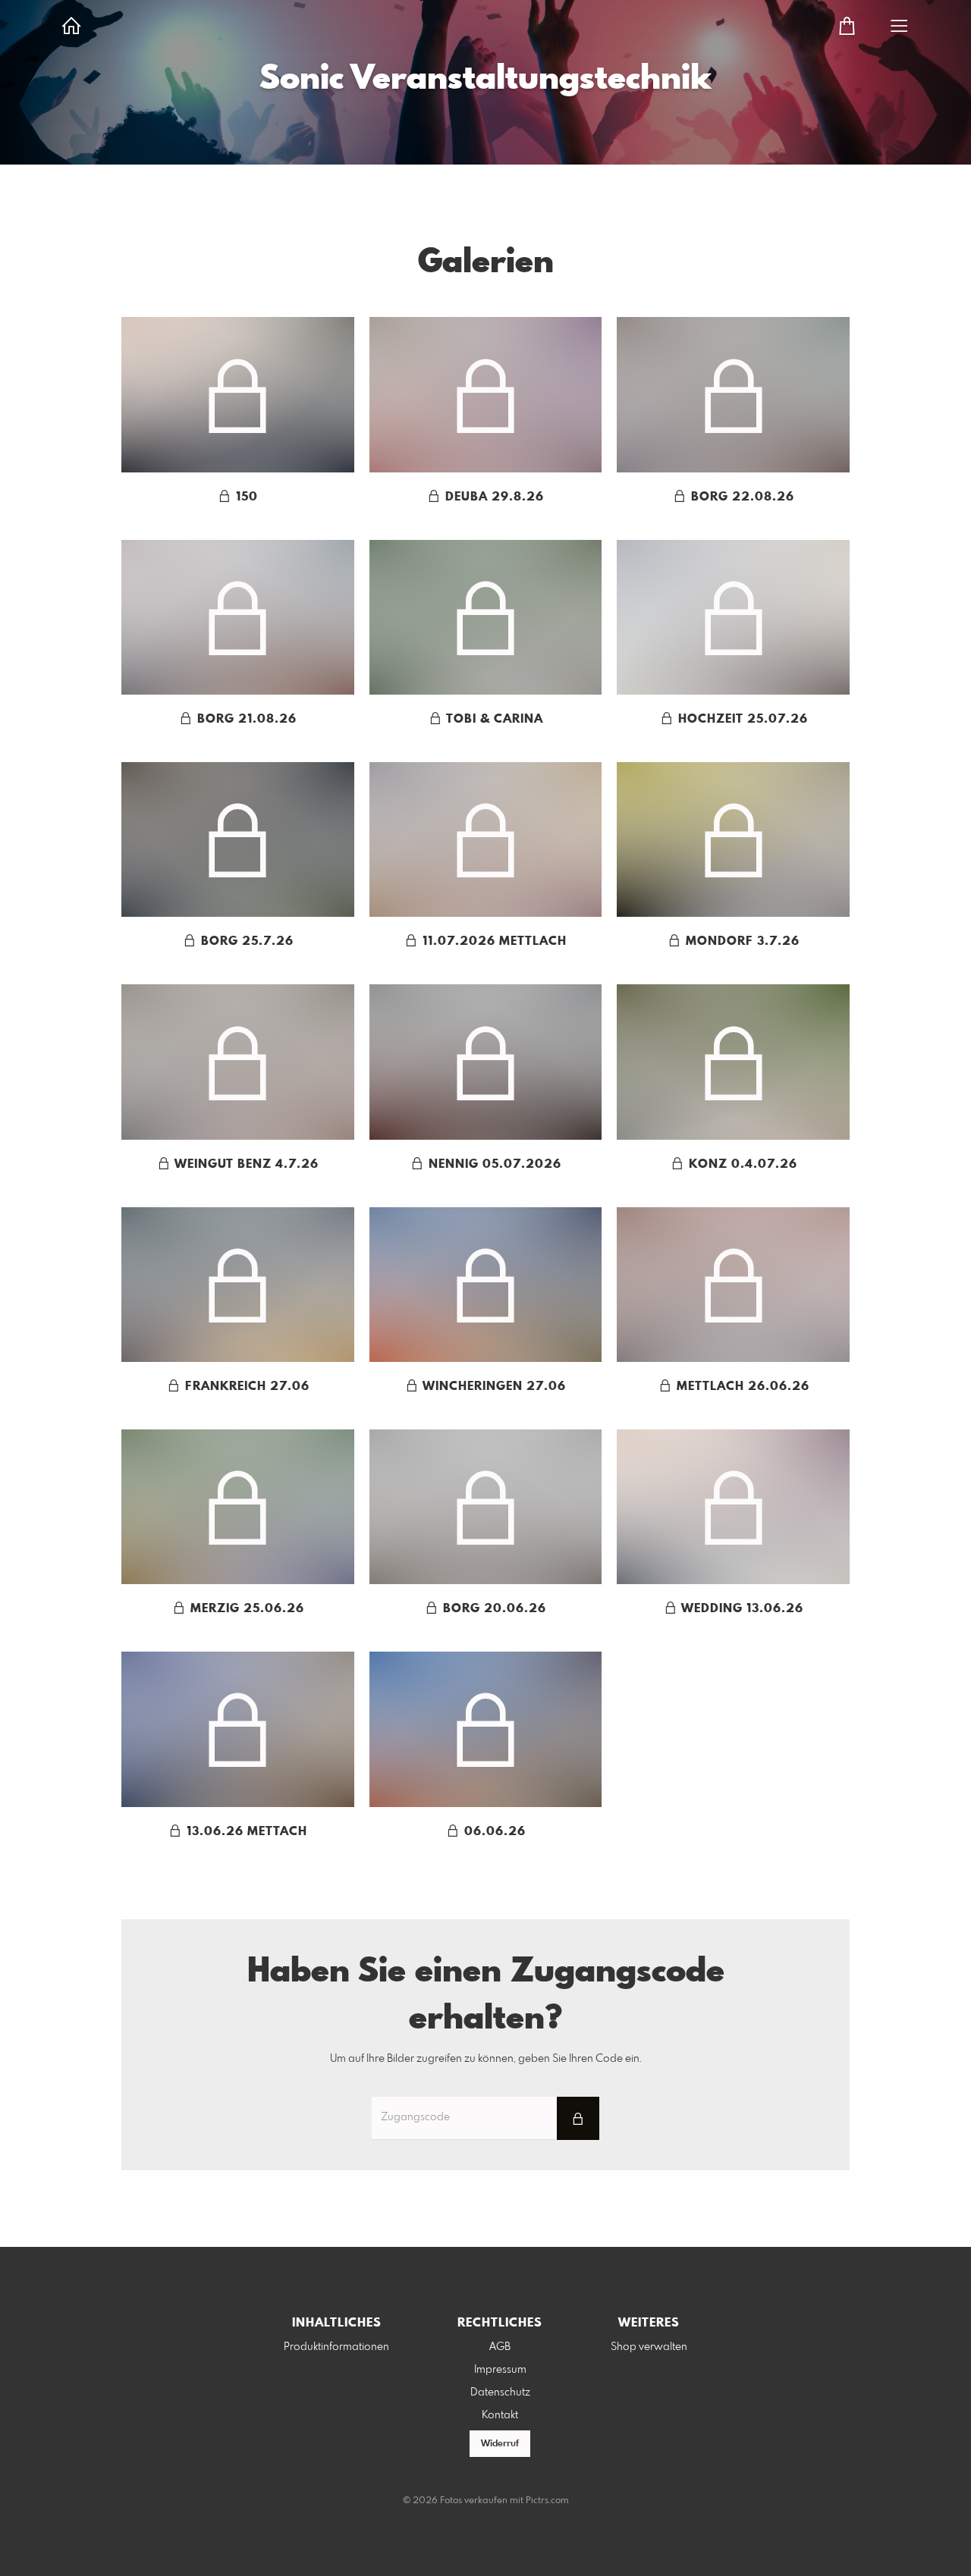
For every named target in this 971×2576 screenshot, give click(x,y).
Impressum (500, 2370)
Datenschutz (500, 2392)
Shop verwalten (649, 2347)
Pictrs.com (547, 2501)
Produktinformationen (336, 2347)
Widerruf (500, 2444)
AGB (500, 2347)
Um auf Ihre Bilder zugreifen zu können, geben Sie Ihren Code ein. (486, 2059)
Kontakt (500, 2415)
